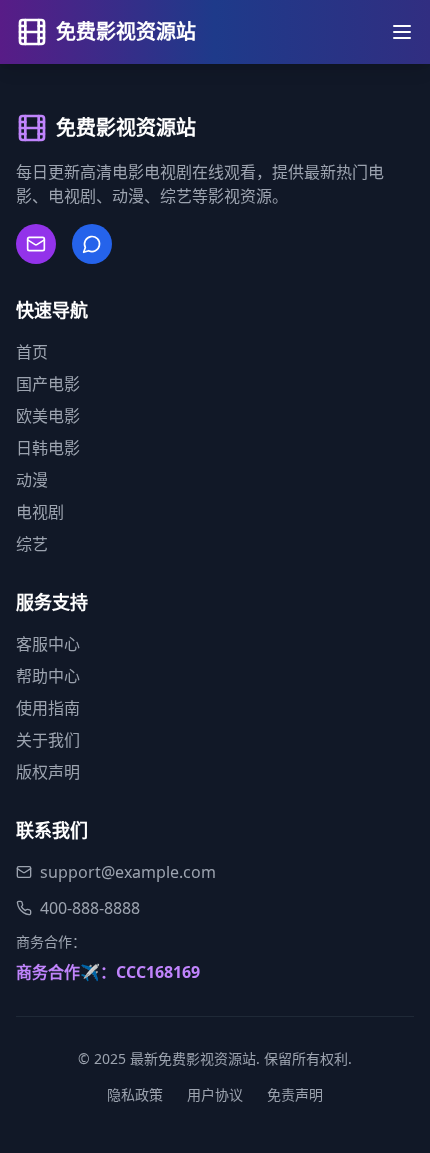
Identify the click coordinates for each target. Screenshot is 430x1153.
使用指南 (48, 708)
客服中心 (48, 644)
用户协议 (215, 1094)
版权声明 (48, 772)
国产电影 (48, 384)
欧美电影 (48, 416)
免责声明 (295, 1094)
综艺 (32, 544)
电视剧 (40, 512)
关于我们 (48, 740)
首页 (32, 352)
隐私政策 (135, 1094)
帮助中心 (48, 676)
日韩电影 (48, 448)
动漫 (32, 480)
